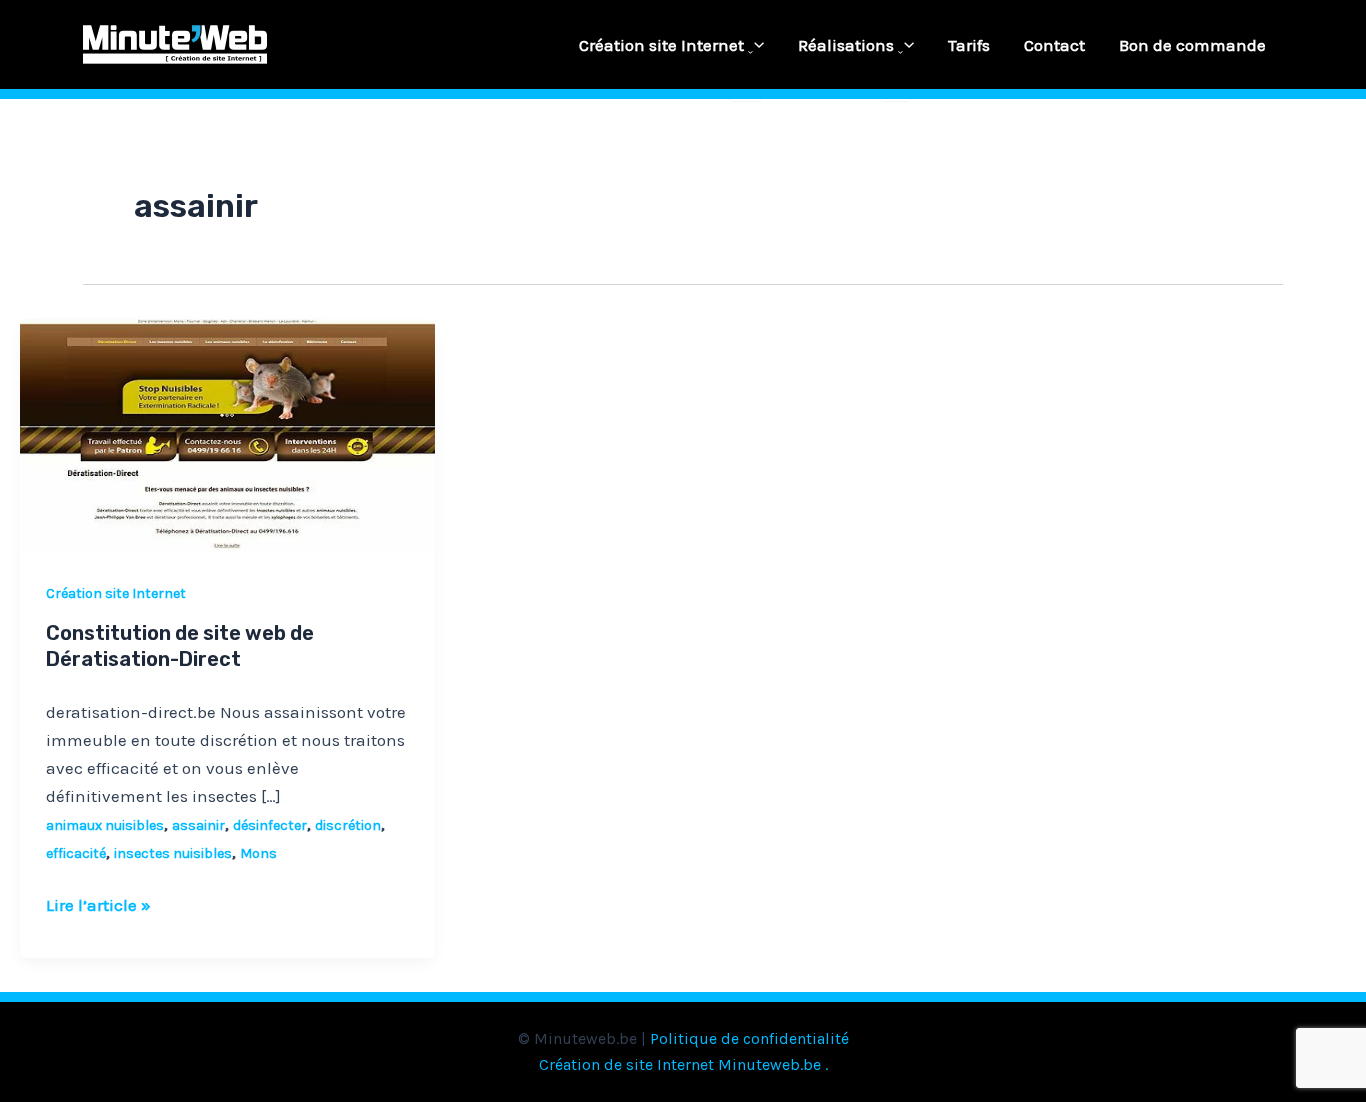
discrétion (348, 825)
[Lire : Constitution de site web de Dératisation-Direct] (227, 434)
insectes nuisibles (173, 853)
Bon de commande (1192, 45)
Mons (258, 853)
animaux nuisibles (105, 825)
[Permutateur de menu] (745, 53)
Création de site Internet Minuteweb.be (680, 1064)
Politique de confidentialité (749, 1038)
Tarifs (969, 45)
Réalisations (846, 45)
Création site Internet (661, 45)
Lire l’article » (98, 903)
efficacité (76, 853)
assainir (198, 825)
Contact (1054, 45)
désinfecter (270, 825)
